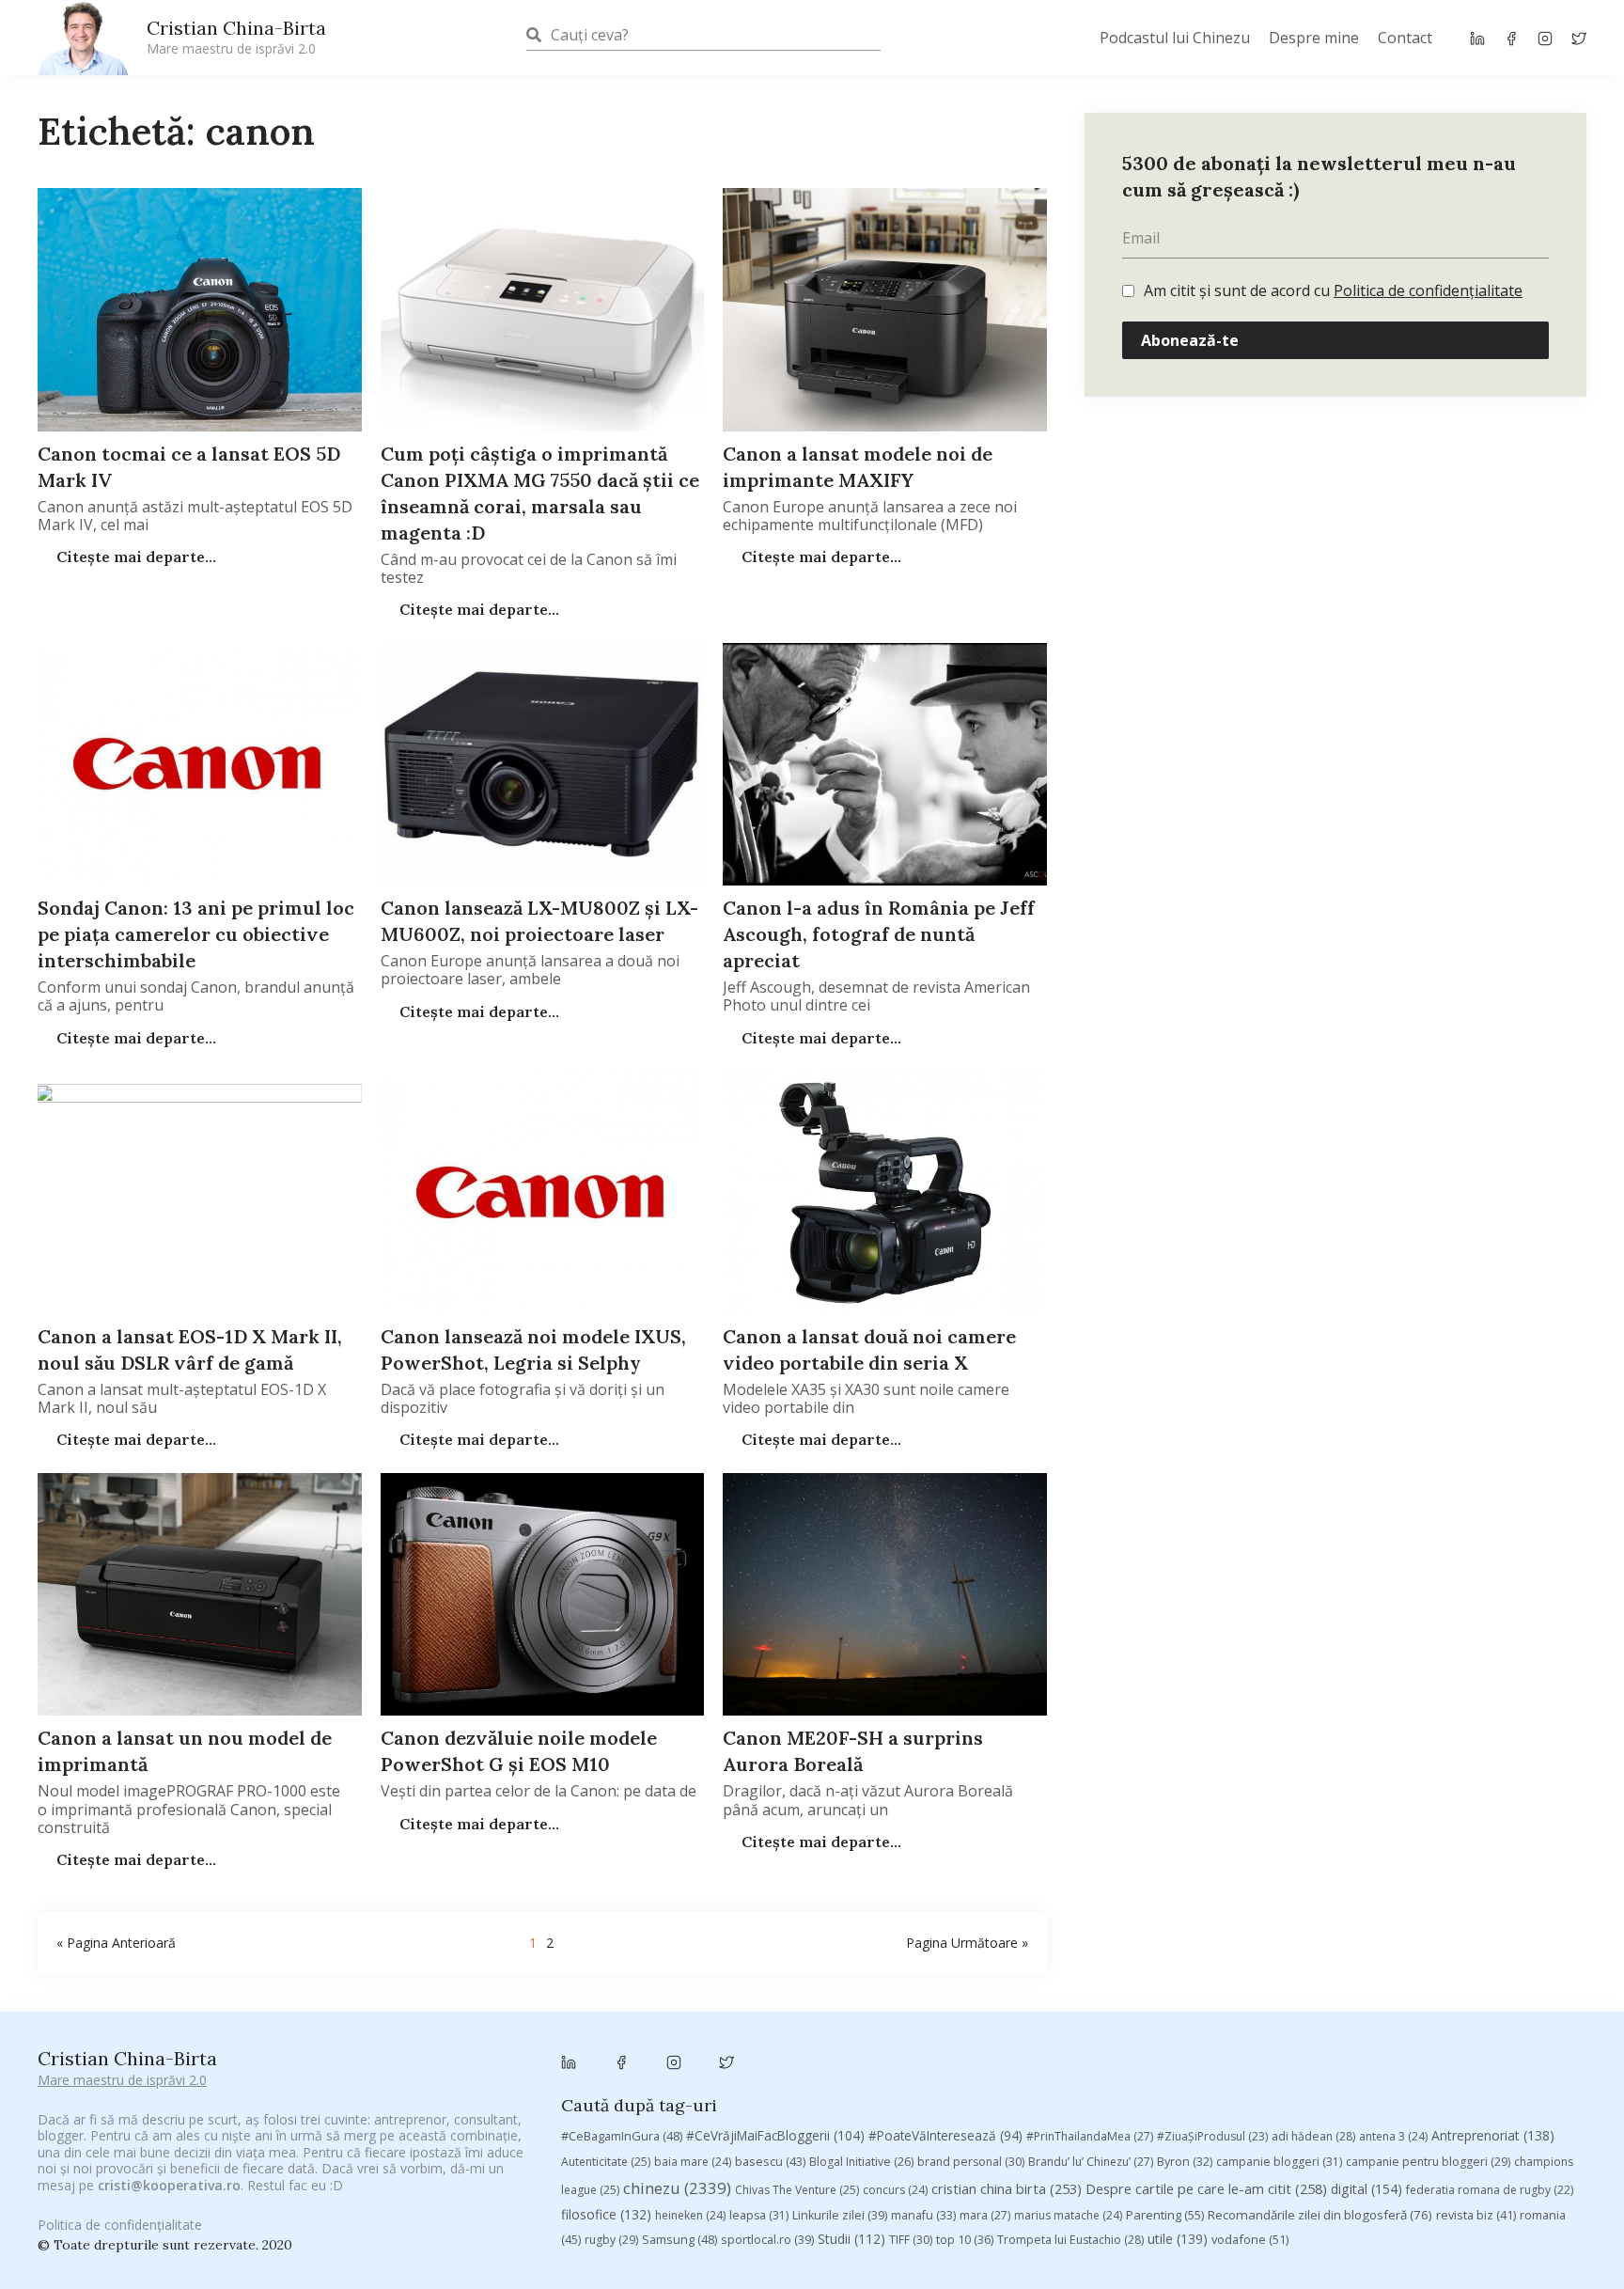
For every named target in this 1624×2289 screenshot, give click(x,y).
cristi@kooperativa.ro (169, 2185)
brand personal (971, 2162)
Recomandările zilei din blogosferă (1320, 2215)
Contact (1405, 38)
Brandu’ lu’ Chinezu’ (1091, 2162)
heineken (690, 2215)
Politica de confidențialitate (1428, 290)
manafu (923, 2215)
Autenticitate (606, 2162)
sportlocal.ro (767, 2240)
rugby (611, 2240)
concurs (895, 2190)
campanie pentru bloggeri (1428, 2162)
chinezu (677, 2188)
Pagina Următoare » (967, 1943)
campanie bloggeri (1279, 2162)
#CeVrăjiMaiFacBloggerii (775, 2135)
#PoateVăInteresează (945, 2136)
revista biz (1476, 2215)
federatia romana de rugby (1490, 2190)
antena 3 (1393, 2136)
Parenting (1165, 2215)
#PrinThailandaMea (1090, 2136)
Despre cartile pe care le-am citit (1206, 2188)
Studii (851, 2239)
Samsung (679, 2239)
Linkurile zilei (840, 2215)
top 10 (965, 2240)
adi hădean (1313, 2136)
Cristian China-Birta (236, 37)
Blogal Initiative (861, 2162)
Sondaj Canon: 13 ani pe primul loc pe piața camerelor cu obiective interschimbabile (196, 934)
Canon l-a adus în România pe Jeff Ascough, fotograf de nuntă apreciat (879, 934)
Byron (1185, 2162)
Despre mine (1314, 38)
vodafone (1250, 2239)
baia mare (693, 2162)
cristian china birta (1007, 2188)
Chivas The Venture (797, 2190)
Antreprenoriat (1493, 2135)
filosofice (606, 2214)
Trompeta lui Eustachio (1070, 2240)
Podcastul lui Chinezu (1175, 38)
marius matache (1068, 2215)
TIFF (911, 2240)
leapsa (759, 2215)
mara (985, 2215)
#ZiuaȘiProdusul (1212, 2136)
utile (1178, 2239)
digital (1366, 2189)
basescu (770, 2161)
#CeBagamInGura (622, 2136)
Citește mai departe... (134, 557)
